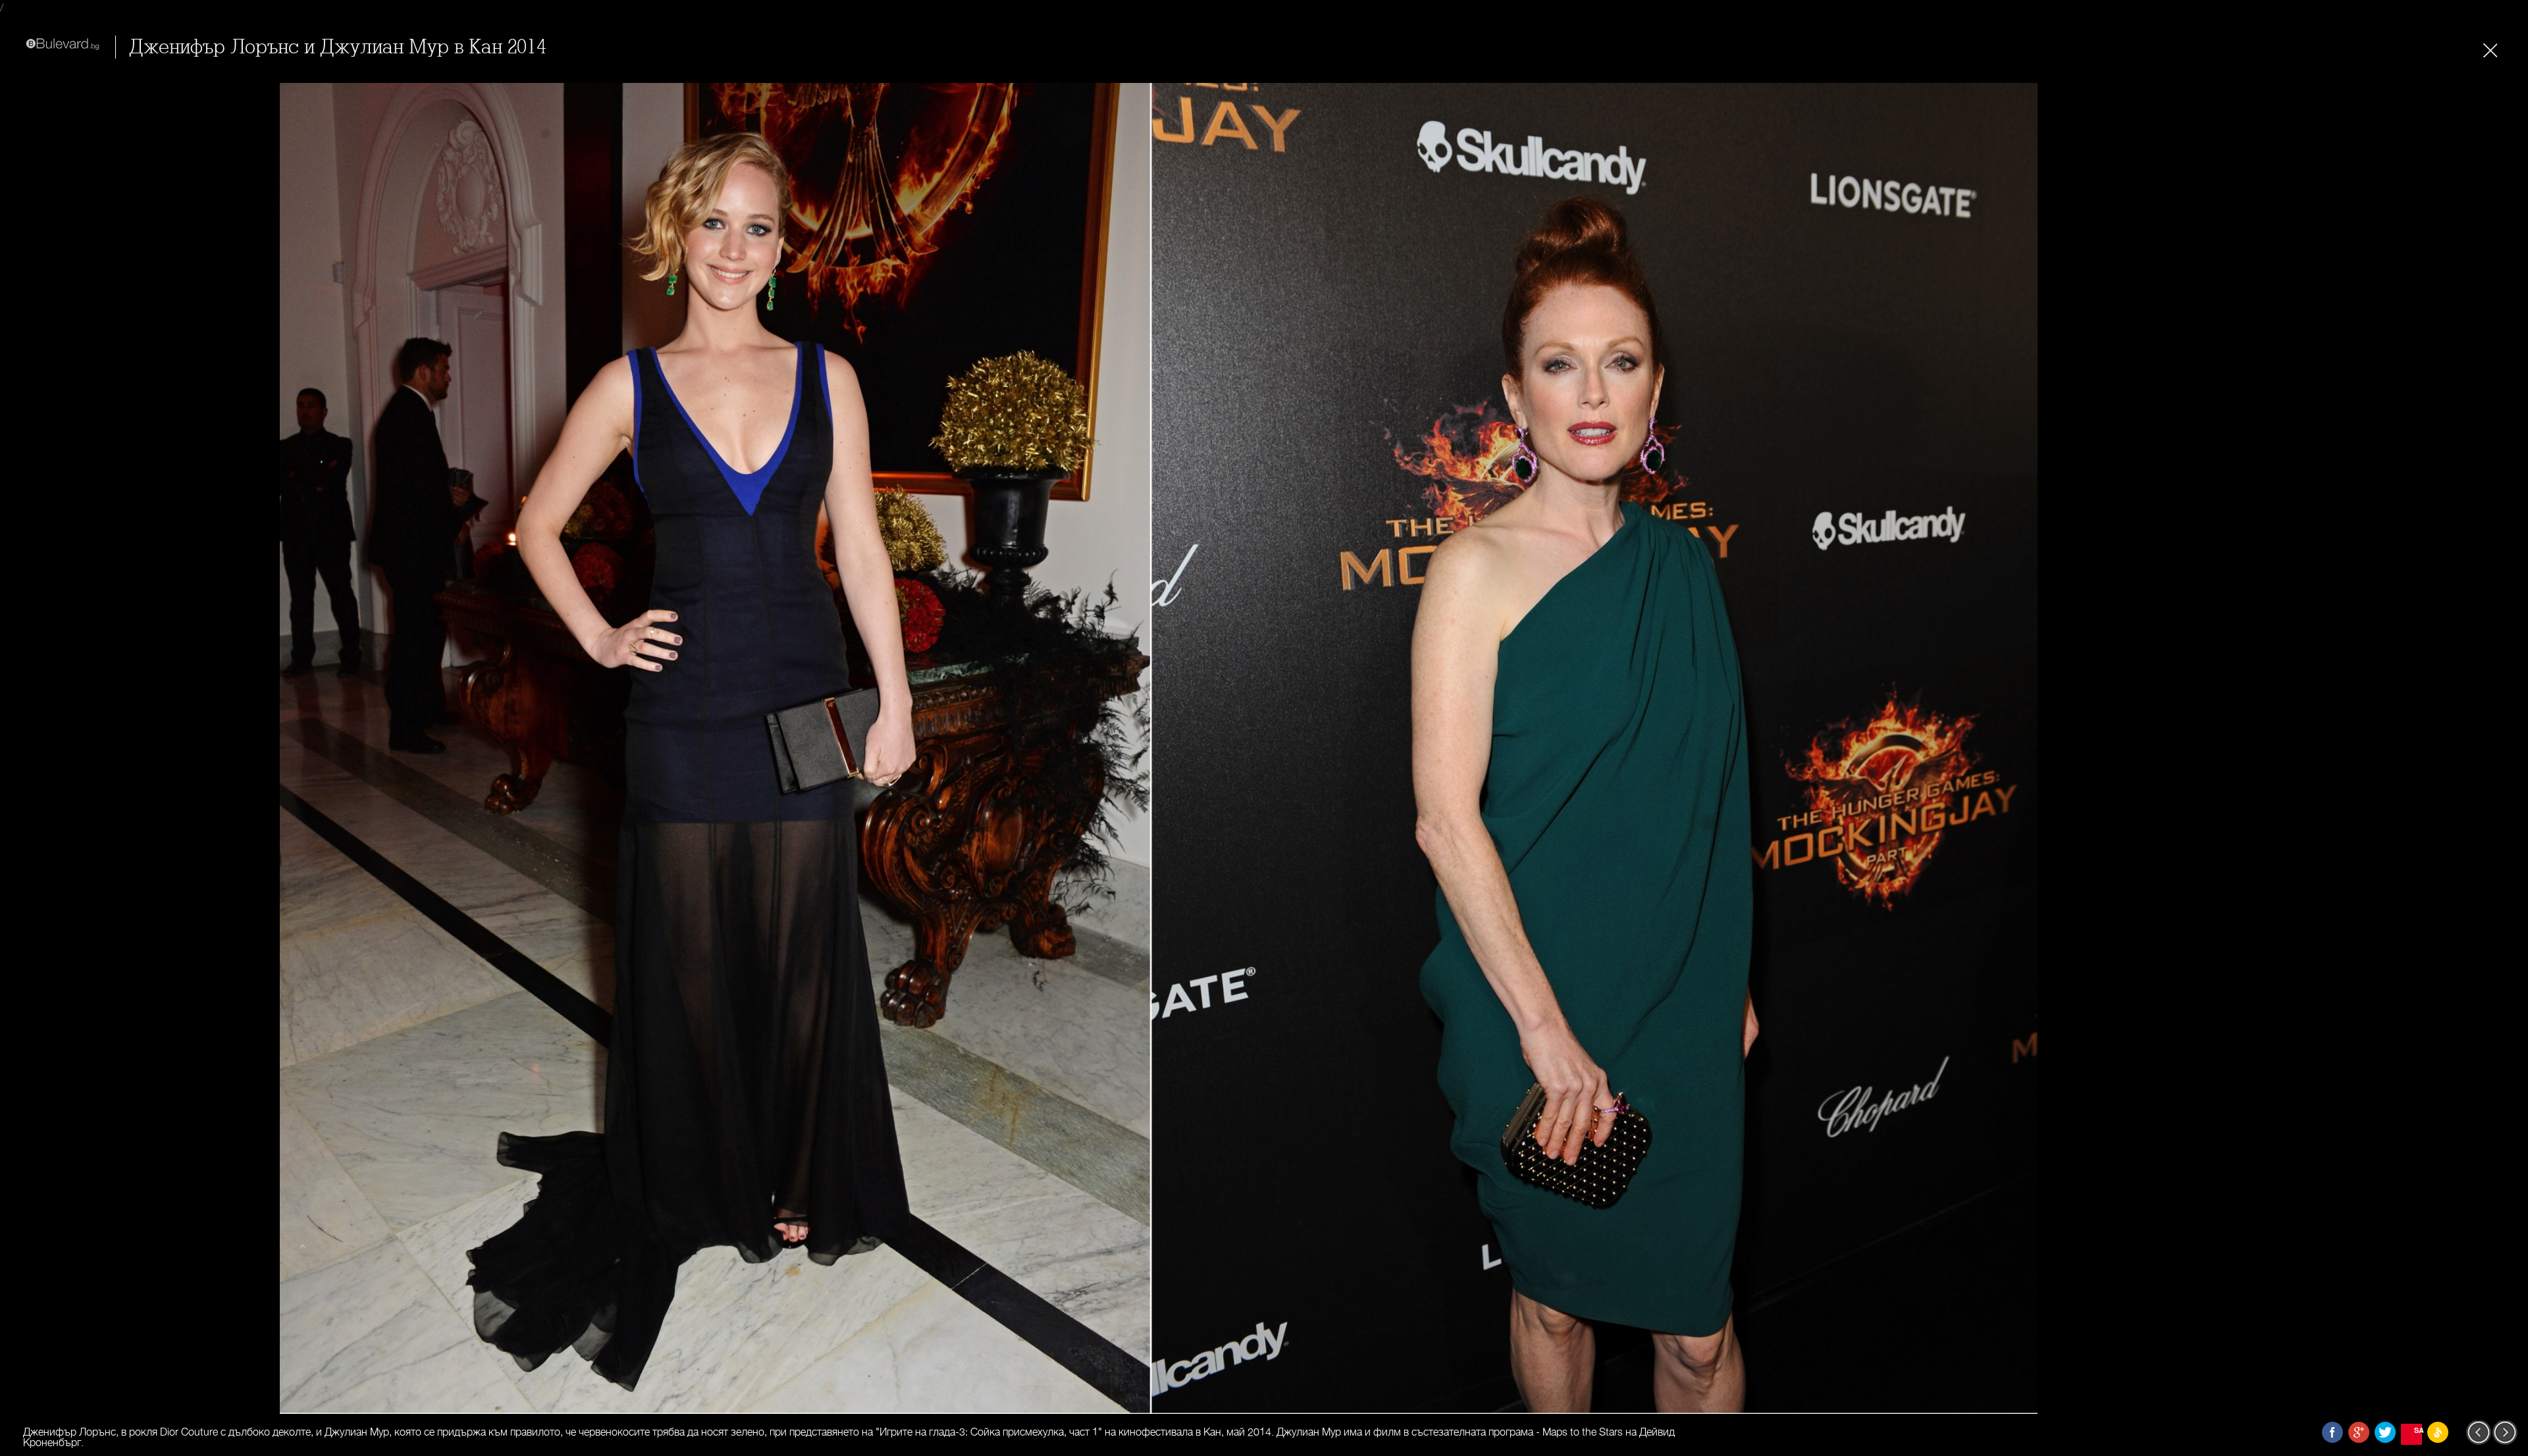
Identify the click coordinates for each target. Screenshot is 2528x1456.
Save (2418, 1430)
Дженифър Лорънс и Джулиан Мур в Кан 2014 (338, 47)
